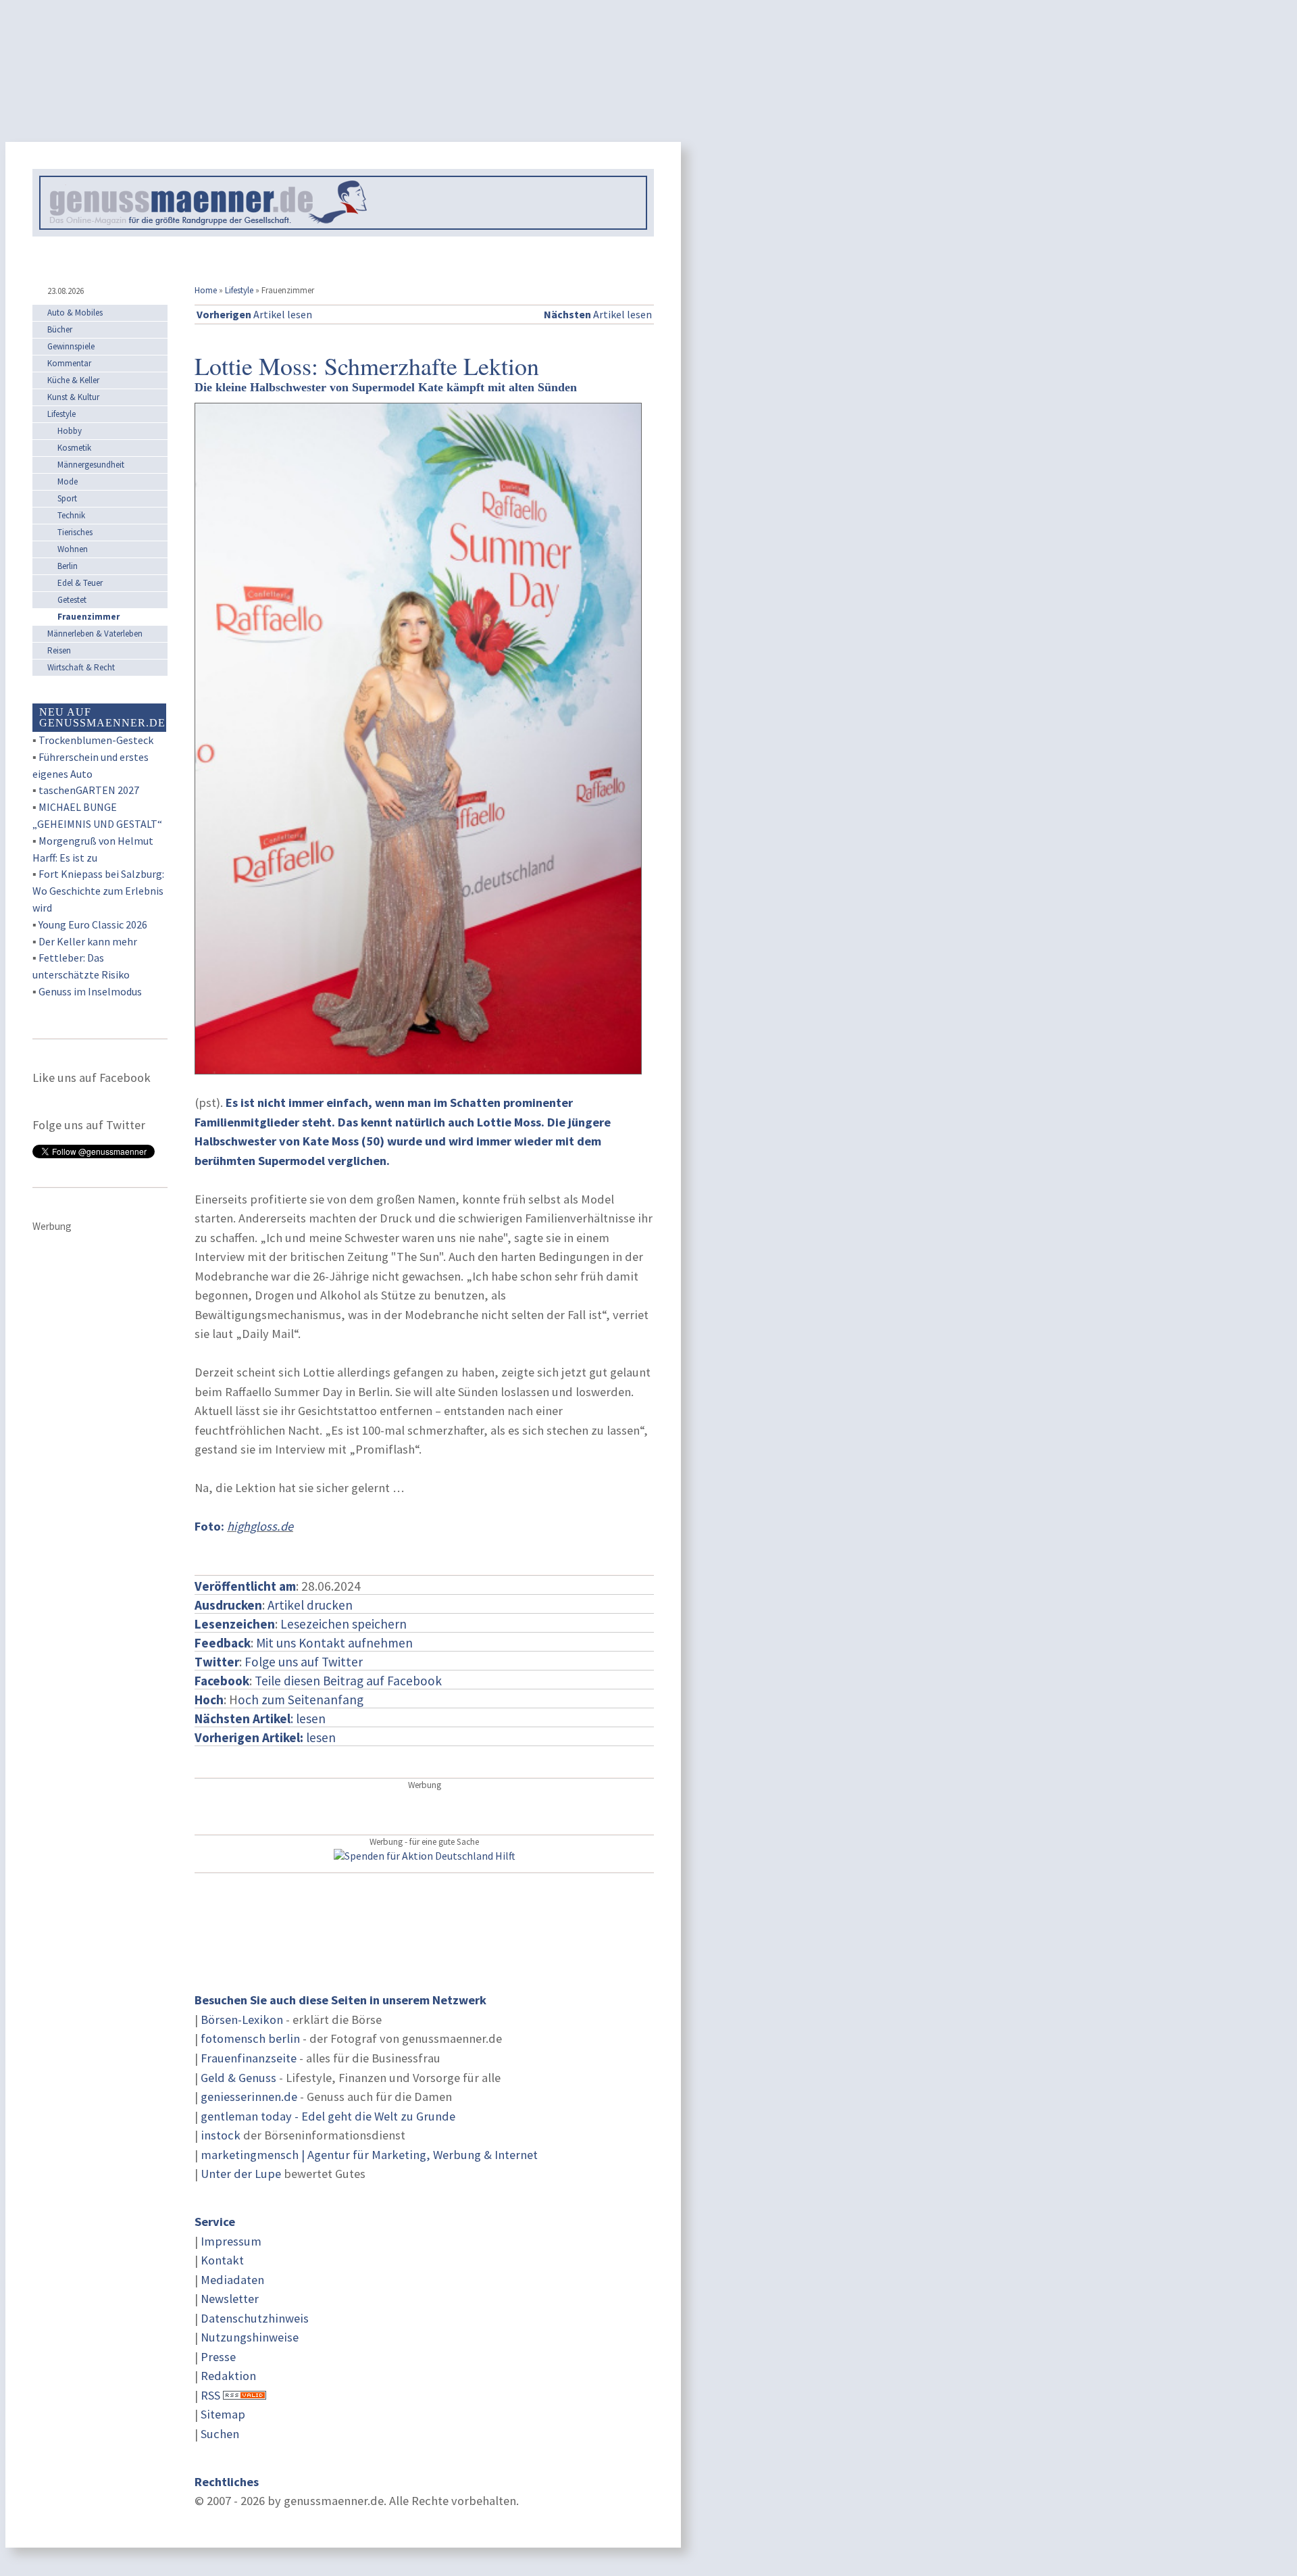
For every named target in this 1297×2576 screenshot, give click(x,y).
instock (221, 2135)
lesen (265, 1737)
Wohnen (73, 549)
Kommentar (69, 363)
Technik (71, 515)
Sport (67, 498)
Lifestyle (239, 290)
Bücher (60, 329)
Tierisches (75, 532)
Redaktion (228, 2376)
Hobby (70, 431)
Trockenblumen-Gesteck (96, 740)
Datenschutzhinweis (255, 2318)
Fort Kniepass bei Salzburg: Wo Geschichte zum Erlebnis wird (98, 891)
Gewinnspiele (71, 346)
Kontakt (222, 2260)
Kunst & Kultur (73, 397)
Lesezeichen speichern (344, 1624)
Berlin (68, 566)
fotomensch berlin (250, 2038)
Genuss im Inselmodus (90, 991)
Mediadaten (232, 2280)
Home (206, 290)
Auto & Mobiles (75, 313)
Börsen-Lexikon (242, 2020)
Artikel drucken (310, 1605)
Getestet (72, 600)
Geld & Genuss (238, 2078)
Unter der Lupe (241, 2174)
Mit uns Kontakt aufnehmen (334, 1643)
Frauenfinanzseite (249, 2058)
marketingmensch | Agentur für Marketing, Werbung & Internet (369, 2155)
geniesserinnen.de (249, 2097)
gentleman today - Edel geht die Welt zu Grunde (328, 2116)
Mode (68, 481)
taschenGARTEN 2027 (89, 790)
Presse (218, 2357)
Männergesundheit (91, 465)
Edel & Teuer (80, 583)
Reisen (59, 650)
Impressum (231, 2241)
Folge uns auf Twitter (304, 1662)
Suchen (220, 2434)
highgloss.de (260, 1526)
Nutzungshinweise (250, 2337)
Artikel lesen (254, 314)
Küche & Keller (73, 380)
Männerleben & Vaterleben (95, 634)
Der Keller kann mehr (88, 941)
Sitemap (223, 2414)
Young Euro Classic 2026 (93, 924)
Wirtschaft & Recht (81, 667)
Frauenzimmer (88, 617)
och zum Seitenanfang (301, 1700)
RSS (210, 2395)
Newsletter (230, 2299)
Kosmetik (74, 448)
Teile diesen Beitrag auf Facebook (348, 1681)
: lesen (260, 1718)
